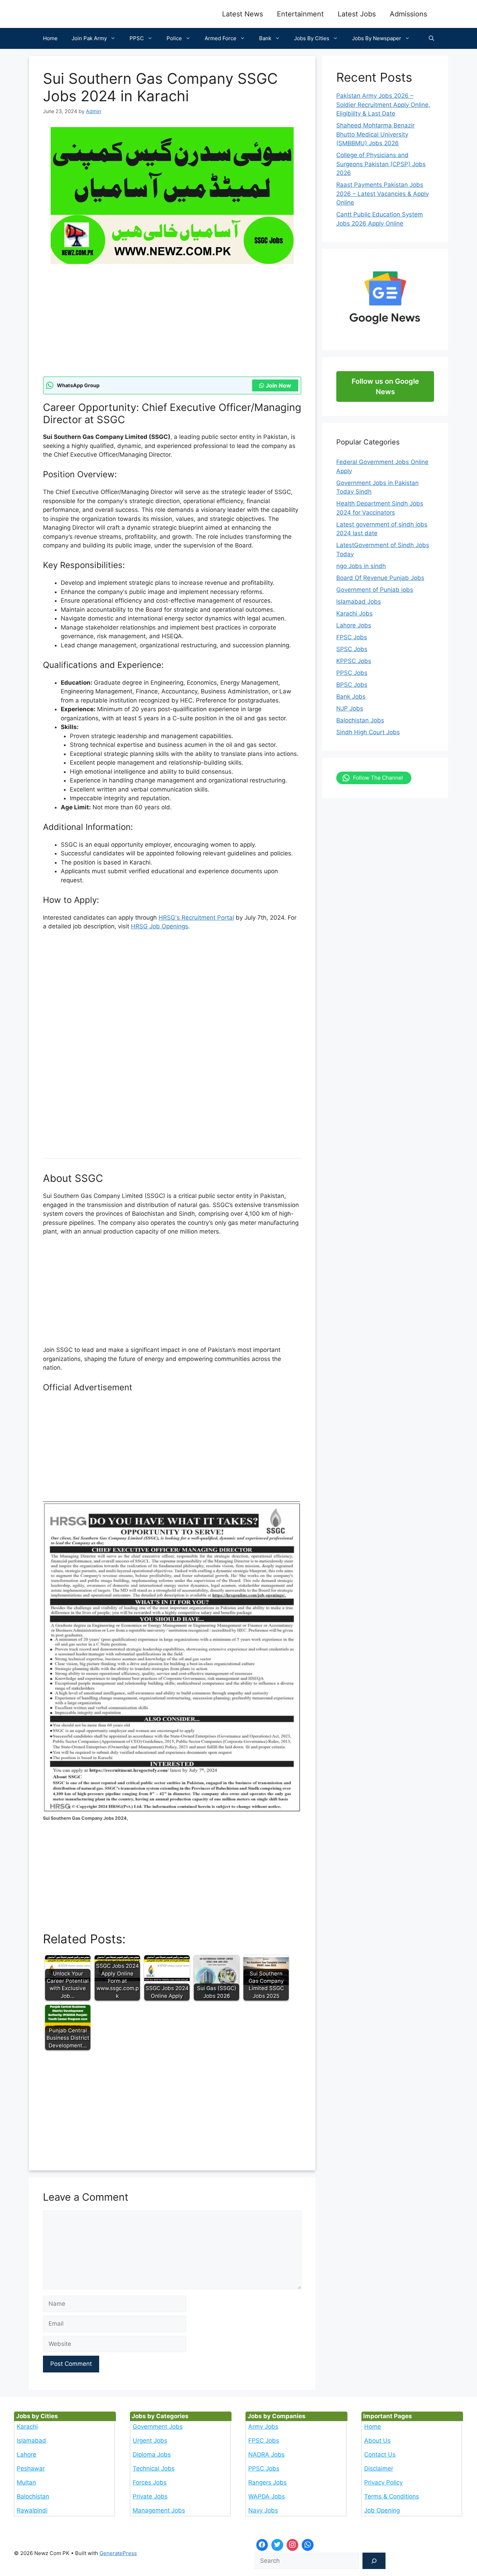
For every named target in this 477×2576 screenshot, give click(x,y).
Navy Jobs (263, 2510)
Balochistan (33, 2496)
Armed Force (221, 38)
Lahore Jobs (354, 625)
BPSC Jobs (352, 685)
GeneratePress (118, 2553)
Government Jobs (158, 2427)
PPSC (137, 38)
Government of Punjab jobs (375, 590)
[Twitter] (277, 2545)
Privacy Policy (383, 2482)
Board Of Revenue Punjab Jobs (380, 578)
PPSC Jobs (352, 673)
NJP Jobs (350, 708)
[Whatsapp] (308, 2545)
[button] (431, 38)
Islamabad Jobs (359, 602)
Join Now (278, 385)
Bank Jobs (351, 697)
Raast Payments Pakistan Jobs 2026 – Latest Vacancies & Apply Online (383, 194)
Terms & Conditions (392, 2496)
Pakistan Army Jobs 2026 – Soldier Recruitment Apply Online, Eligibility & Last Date (383, 105)
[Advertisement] (172, 325)
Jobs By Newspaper (377, 38)
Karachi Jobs (354, 613)
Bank (265, 38)
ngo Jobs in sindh (361, 566)
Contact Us (380, 2454)
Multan (26, 2482)
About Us (377, 2441)
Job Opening (382, 2510)
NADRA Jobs (266, 2454)
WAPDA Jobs (267, 2496)
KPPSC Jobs (354, 661)
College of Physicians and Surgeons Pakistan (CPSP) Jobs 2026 (381, 164)
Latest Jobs (357, 14)
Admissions (408, 14)
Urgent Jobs (150, 2441)
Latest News (243, 14)
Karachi (27, 2427)
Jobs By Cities (312, 38)
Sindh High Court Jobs (368, 732)
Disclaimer (379, 2468)
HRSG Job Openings (160, 926)
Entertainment (300, 14)
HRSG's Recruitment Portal (196, 918)
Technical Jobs (154, 2468)
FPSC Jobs (352, 637)
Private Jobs (150, 2496)
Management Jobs (159, 2510)
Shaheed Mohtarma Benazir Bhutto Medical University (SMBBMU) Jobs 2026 (375, 134)
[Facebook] (262, 2545)
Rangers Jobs (267, 2482)
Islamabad (31, 2441)
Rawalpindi (32, 2510)
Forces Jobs (150, 2482)
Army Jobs (263, 2427)
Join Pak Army (89, 38)
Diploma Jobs (152, 2454)
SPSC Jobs (352, 649)
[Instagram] (293, 2545)
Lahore (27, 2454)
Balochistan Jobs (360, 720)
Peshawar (31, 2468)
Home (50, 38)
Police (174, 38)
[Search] (374, 2561)
